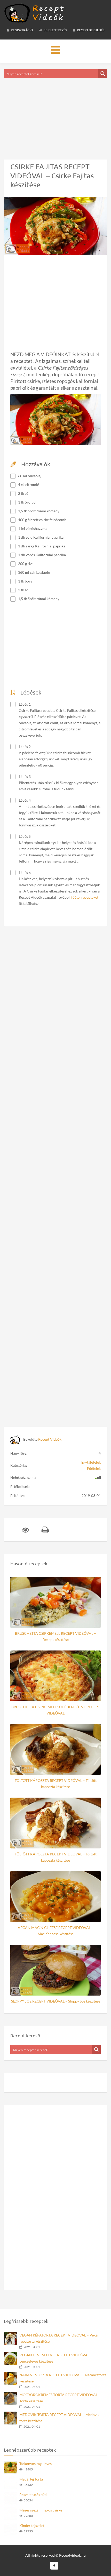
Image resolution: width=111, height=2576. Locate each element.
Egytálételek (91, 1462)
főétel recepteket (85, 897)
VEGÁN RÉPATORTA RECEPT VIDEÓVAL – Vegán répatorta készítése (59, 2338)
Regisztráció (22, 30)
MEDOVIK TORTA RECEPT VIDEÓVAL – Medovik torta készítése (59, 2418)
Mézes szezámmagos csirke (41, 2510)
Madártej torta (31, 2479)
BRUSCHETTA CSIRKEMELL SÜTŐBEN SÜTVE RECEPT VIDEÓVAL (56, 1710)
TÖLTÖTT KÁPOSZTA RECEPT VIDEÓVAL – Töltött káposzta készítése (56, 1784)
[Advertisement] (55, 112)
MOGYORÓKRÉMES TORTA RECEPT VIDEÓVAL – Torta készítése (60, 2398)
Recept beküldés (90, 30)
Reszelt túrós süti (33, 2495)
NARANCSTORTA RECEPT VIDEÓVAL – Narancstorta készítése (63, 2378)
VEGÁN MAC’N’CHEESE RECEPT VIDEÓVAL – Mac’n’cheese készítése (56, 1931)
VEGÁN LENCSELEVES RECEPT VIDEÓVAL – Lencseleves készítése (56, 2358)
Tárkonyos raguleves (35, 2464)
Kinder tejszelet (32, 2526)
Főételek (94, 1468)
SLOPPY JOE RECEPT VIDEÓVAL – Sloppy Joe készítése (56, 2001)
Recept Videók (50, 1439)
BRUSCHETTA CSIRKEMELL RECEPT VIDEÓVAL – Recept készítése (55, 1636)
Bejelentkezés (55, 30)
